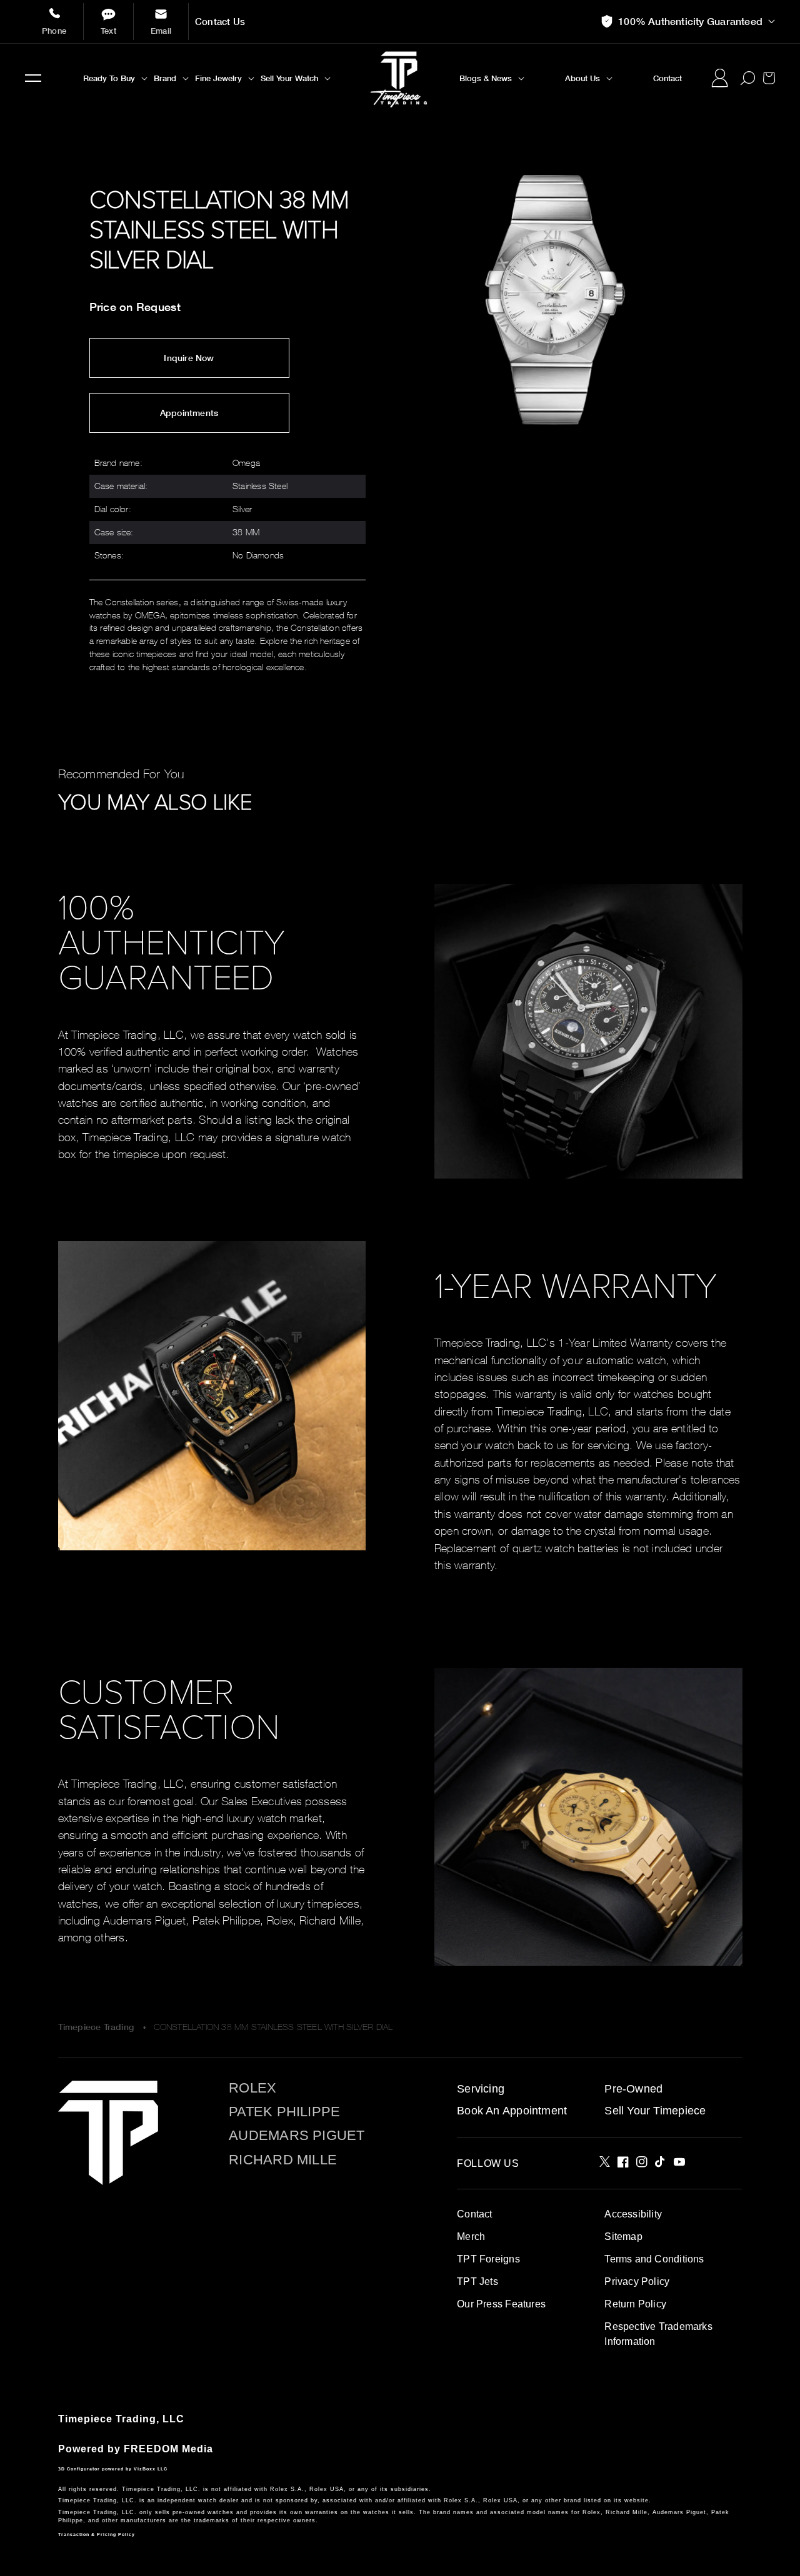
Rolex (252, 2088)
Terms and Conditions (654, 2259)
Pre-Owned (633, 2089)
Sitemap (623, 2237)
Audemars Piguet (297, 2136)
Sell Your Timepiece (655, 2111)
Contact (474, 2214)
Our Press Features (501, 2304)
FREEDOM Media (168, 2449)
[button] (33, 78)
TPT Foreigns (488, 2259)
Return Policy (635, 2304)
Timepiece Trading (96, 2027)
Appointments (189, 413)
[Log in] (719, 78)
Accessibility (633, 2214)
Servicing (481, 2089)
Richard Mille (283, 2160)
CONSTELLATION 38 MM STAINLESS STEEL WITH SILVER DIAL (273, 2027)
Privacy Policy (637, 2281)
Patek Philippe (284, 2112)
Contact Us (220, 22)
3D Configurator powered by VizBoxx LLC (113, 2469)
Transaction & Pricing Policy (97, 2534)
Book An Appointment (512, 2111)
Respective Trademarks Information (658, 2334)
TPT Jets (477, 2281)
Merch (471, 2237)
